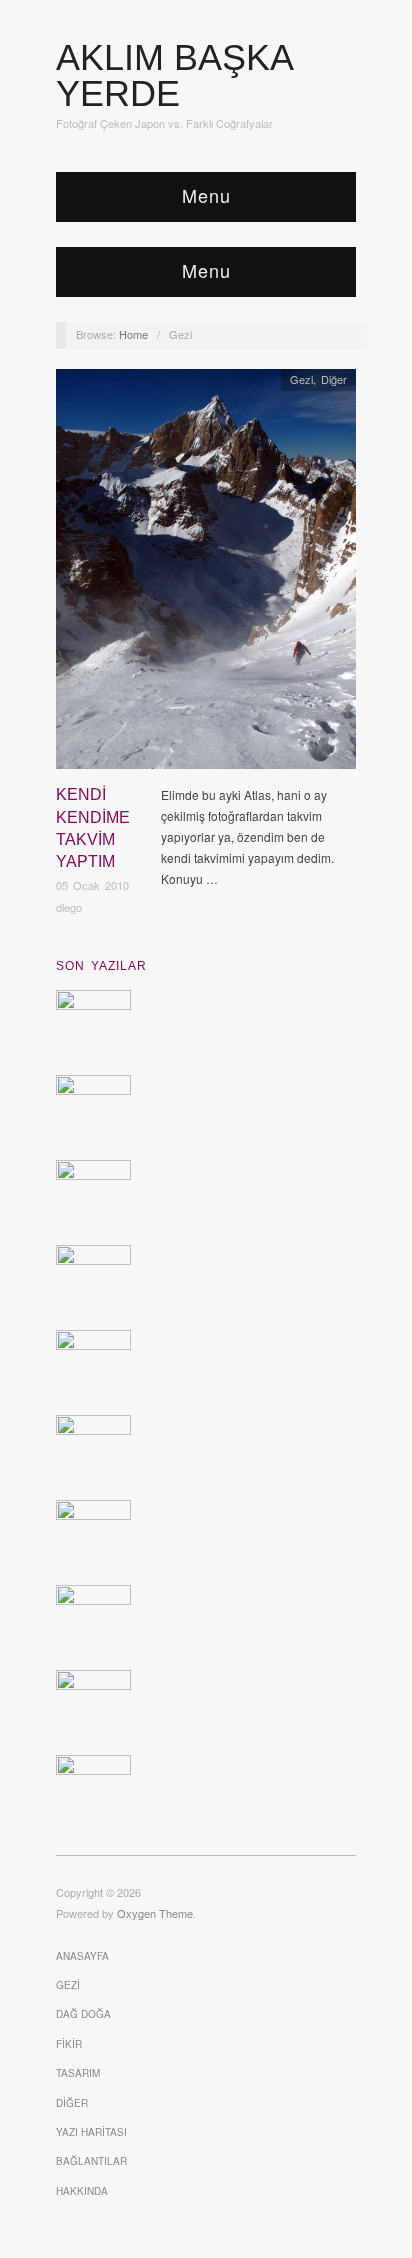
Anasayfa (82, 1956)
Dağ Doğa (83, 2014)
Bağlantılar (91, 2161)
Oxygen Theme (155, 1913)
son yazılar (101, 966)
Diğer (334, 379)
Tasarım (78, 2073)
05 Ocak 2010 (92, 885)
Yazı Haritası (91, 2132)
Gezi (301, 379)
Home (133, 334)
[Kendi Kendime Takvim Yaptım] (206, 574)
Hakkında (82, 2191)
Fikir (69, 2044)
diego (69, 907)
